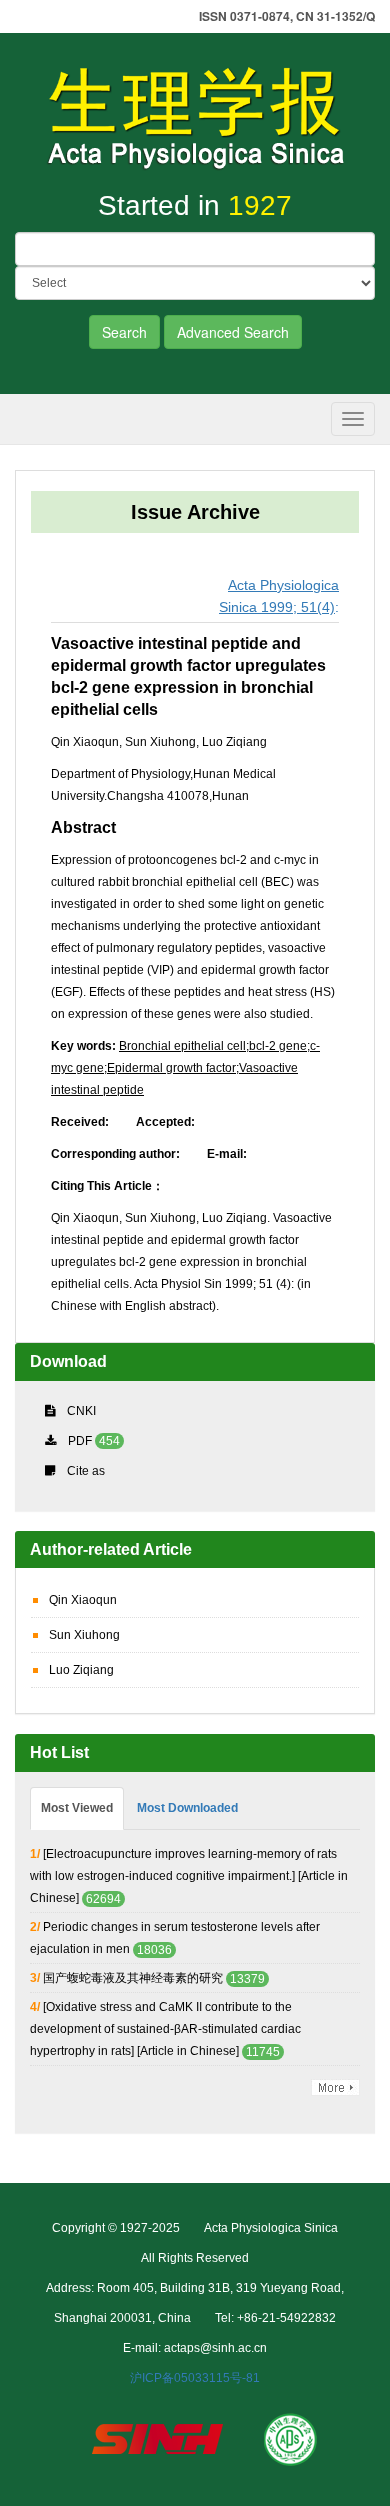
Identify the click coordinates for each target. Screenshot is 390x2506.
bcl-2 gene (278, 1046)
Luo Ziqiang (81, 1670)
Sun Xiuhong (84, 1635)
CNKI (81, 1411)
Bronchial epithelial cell (182, 1046)
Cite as (86, 1471)
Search (124, 332)
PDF (80, 1441)
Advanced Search (233, 332)
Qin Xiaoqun (83, 1600)
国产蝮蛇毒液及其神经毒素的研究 (133, 1978)
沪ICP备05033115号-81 (195, 2378)
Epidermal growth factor (171, 1068)
